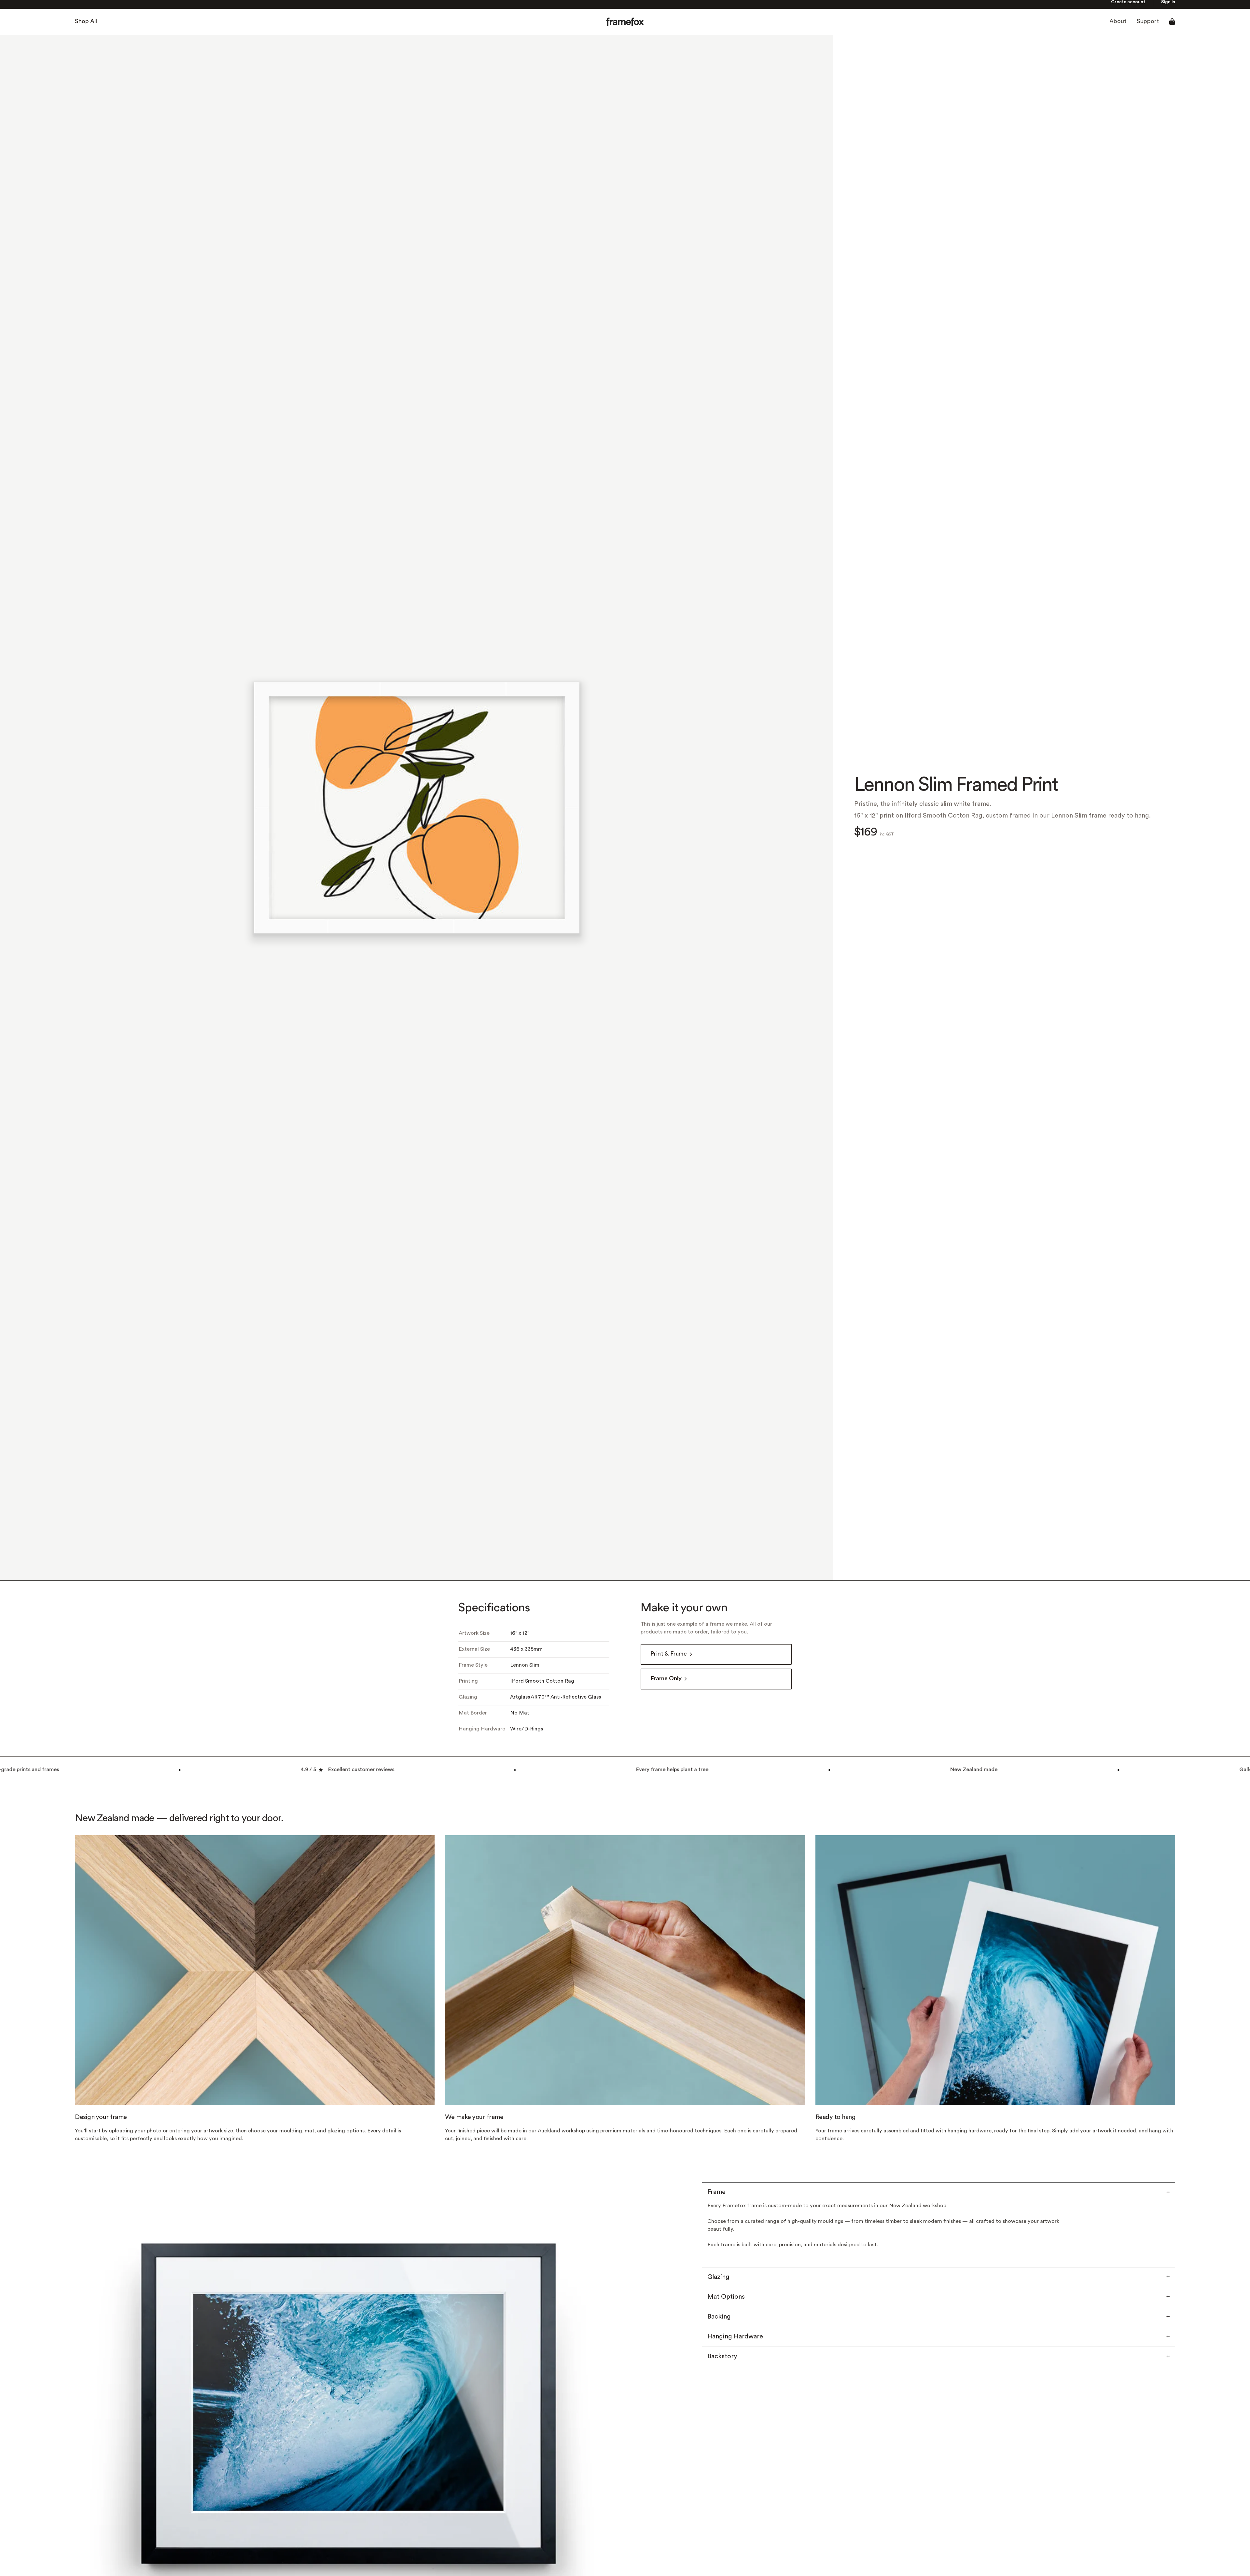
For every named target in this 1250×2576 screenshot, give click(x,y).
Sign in (1168, 6)
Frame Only (666, 1683)
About (1118, 26)
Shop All (86, 26)
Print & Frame (669, 1658)
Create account (1128, 6)
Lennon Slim (525, 1670)
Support (1148, 26)
